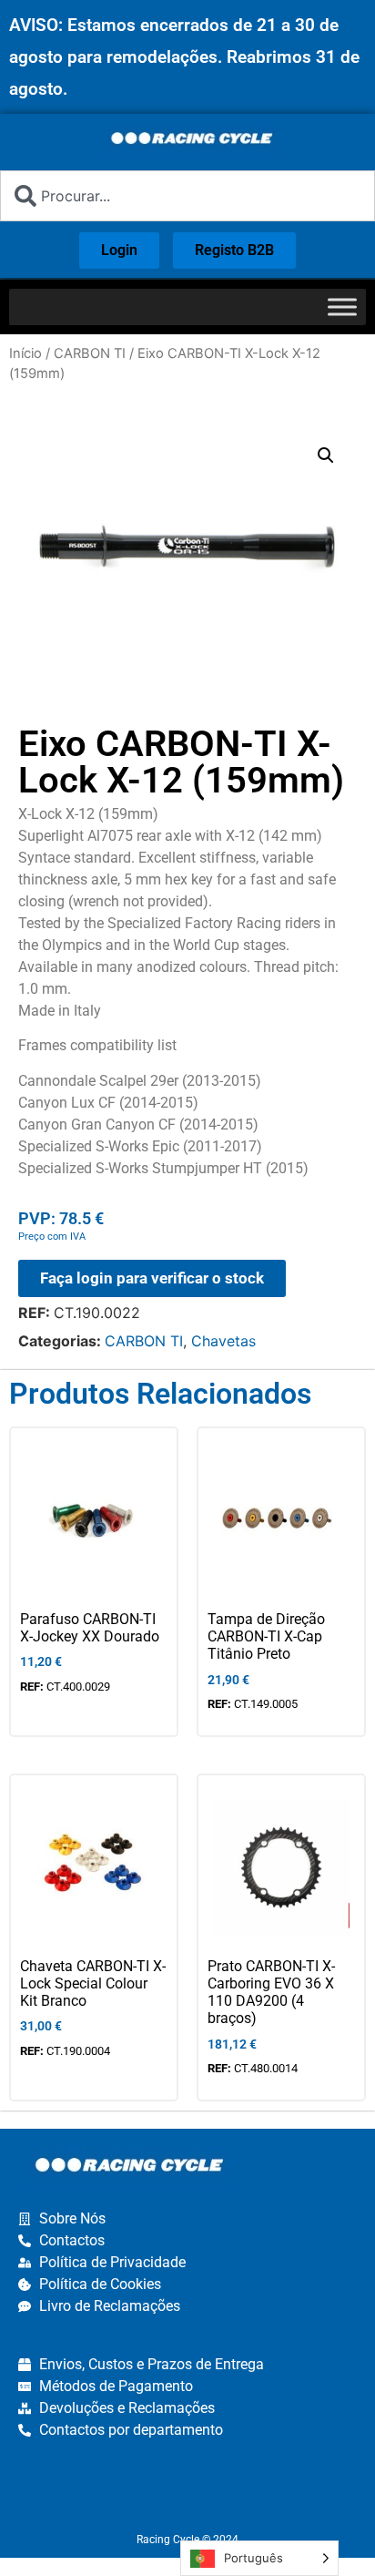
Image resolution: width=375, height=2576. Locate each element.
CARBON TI (90, 353)
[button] (326, 455)
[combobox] (187, 196)
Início (25, 353)
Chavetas (223, 1341)
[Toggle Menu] (342, 307)
